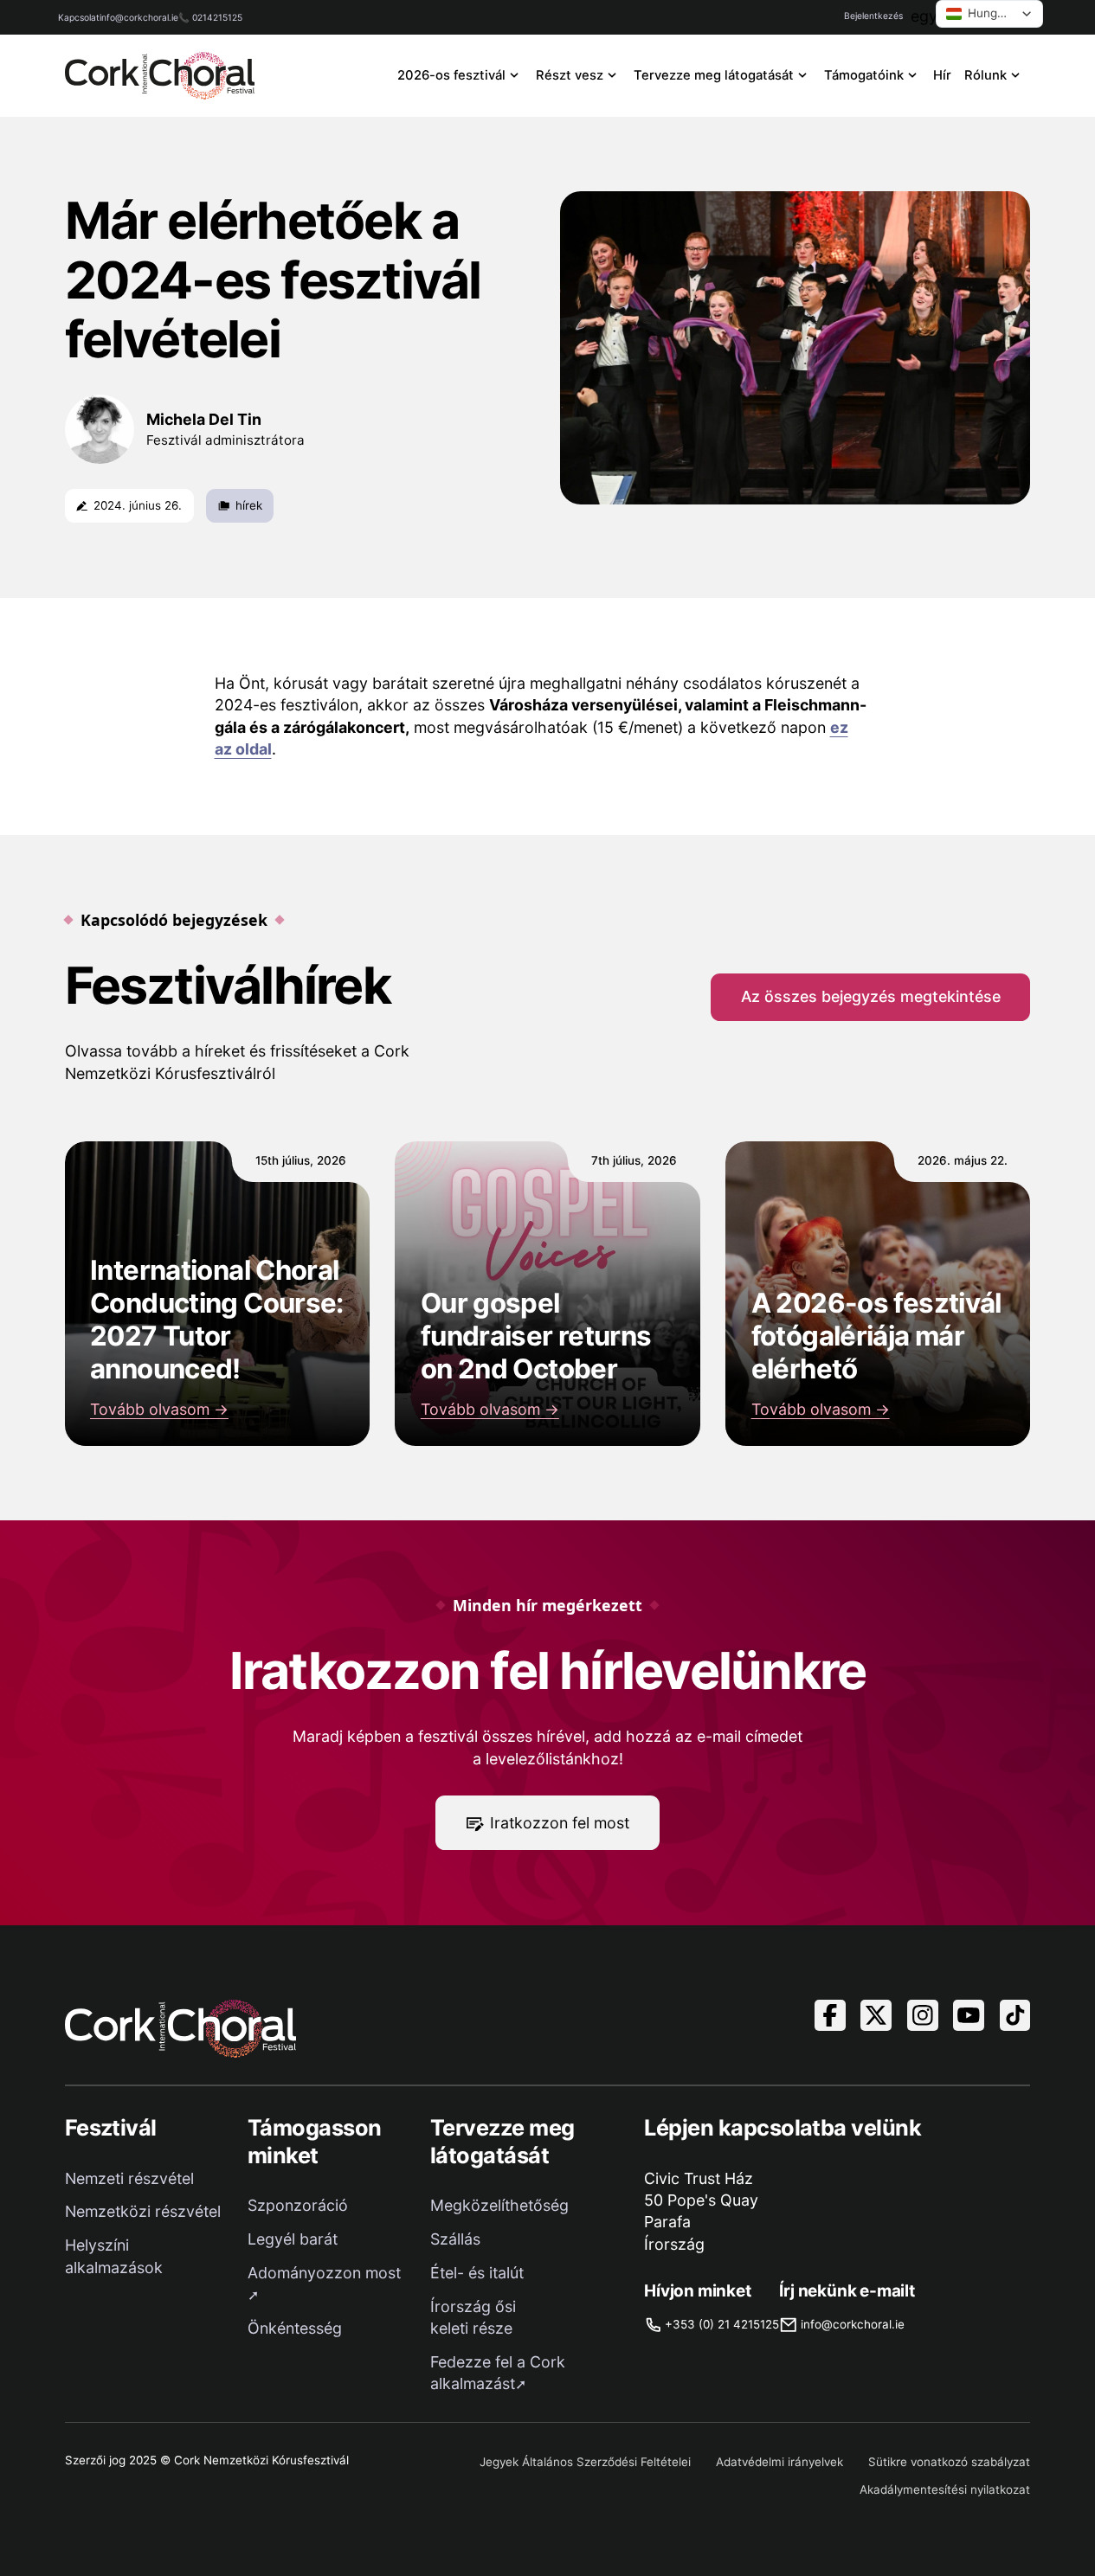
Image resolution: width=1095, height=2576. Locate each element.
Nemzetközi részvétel (143, 2211)
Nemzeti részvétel (129, 2178)
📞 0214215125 (210, 17)
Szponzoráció (298, 2205)
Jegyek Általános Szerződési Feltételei (585, 2462)
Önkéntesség (295, 2328)
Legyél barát (293, 2239)
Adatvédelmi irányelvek (779, 2462)
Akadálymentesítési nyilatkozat (945, 2489)
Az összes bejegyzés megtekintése (871, 996)
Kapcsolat (79, 17)
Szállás (455, 2239)
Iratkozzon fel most (560, 1823)
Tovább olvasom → (159, 1409)
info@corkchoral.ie (139, 17)
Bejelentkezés (873, 16)
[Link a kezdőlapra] (160, 76)
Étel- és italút (477, 2273)
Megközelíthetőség (499, 2205)
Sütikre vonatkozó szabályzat (949, 2462)
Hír (942, 75)
